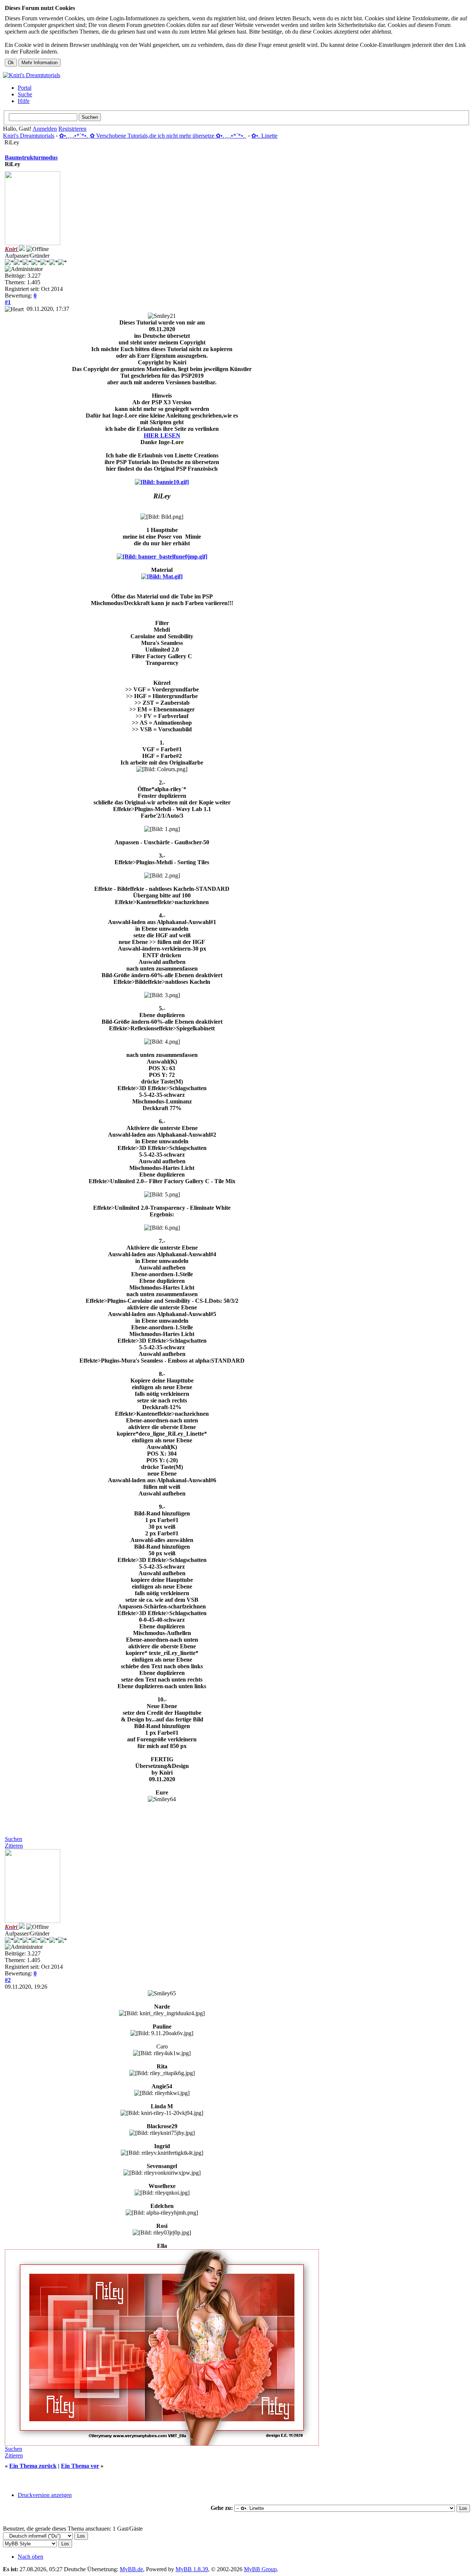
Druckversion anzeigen (45, 2495)
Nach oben (30, 2557)
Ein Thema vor (80, 2466)
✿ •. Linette (264, 136)
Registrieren (72, 129)
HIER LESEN (162, 435)
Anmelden (45, 129)
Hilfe (24, 101)
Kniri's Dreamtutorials (29, 136)
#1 (8, 302)
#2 (8, 1980)
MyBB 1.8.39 (192, 2569)
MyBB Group (260, 2569)
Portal (25, 88)
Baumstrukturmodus (31, 157)
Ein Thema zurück (33, 2466)
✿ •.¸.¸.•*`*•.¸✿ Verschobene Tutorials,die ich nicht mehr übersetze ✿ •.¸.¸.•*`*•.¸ (153, 136)
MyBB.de (131, 2569)
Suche (25, 94)
